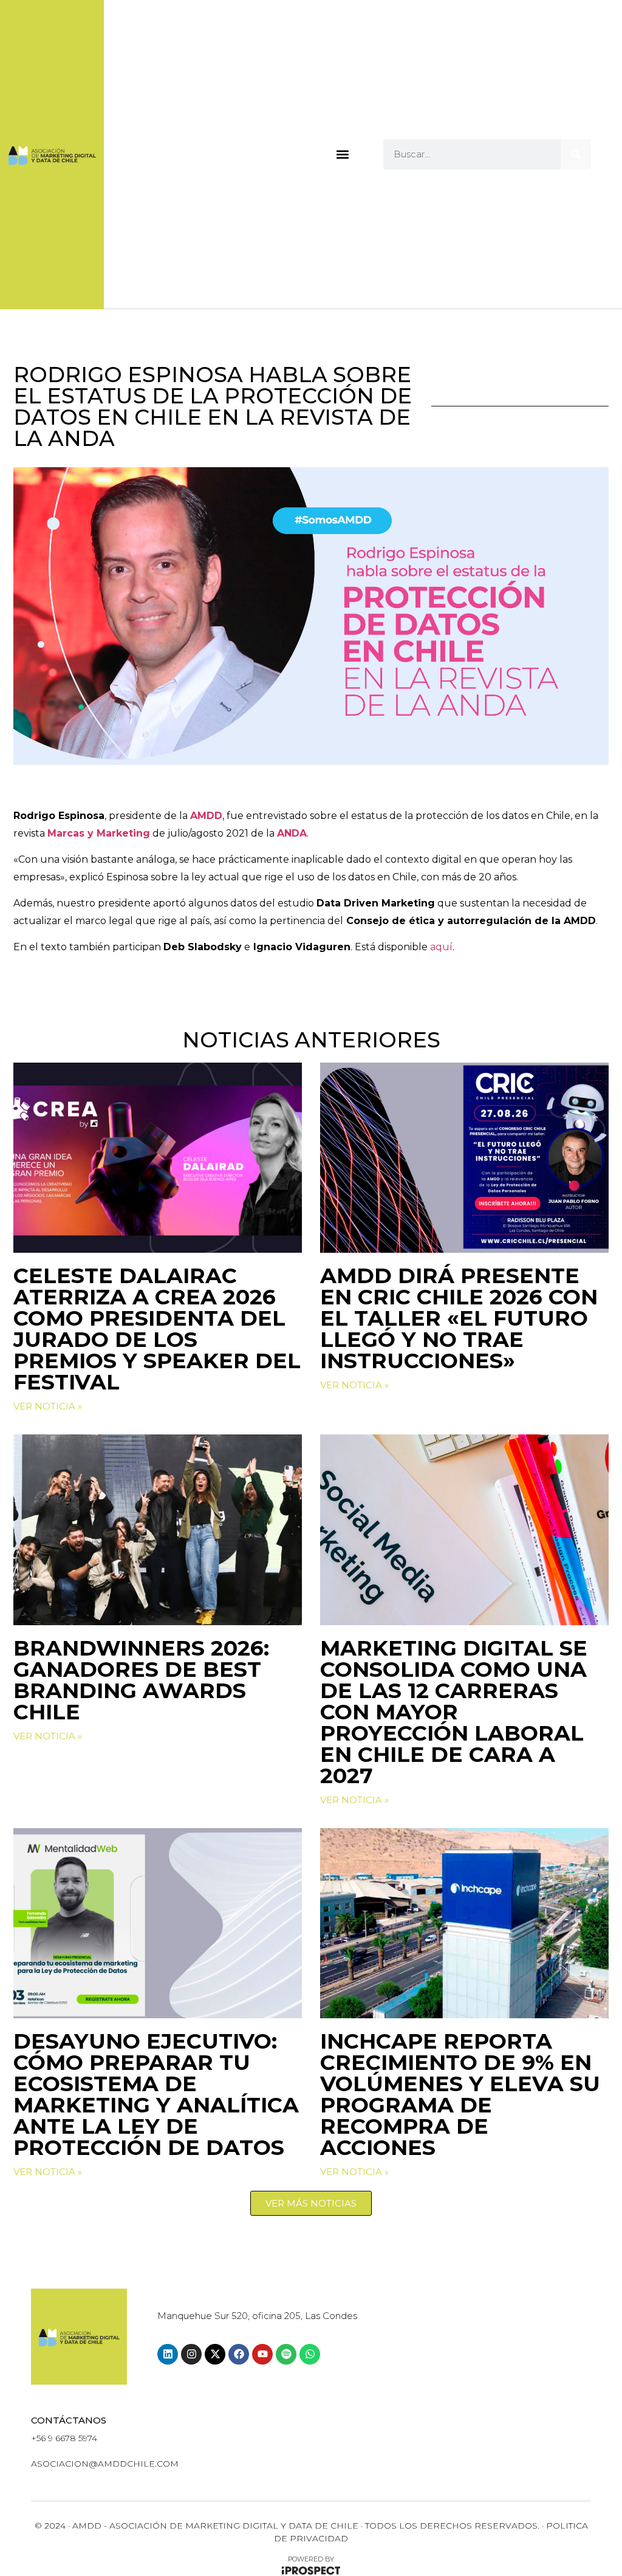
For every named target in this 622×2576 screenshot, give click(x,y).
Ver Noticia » (48, 1406)
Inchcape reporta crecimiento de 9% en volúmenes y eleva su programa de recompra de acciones (460, 2094)
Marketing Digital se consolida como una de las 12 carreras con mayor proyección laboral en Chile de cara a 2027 (454, 1712)
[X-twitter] (215, 2354)
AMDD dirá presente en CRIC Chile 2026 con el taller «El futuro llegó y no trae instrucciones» (459, 1318)
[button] (342, 154)
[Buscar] (576, 154)
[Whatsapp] (310, 2354)
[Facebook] (239, 2354)
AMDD (206, 816)
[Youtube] (262, 2354)
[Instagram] (191, 2354)
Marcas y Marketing (99, 833)
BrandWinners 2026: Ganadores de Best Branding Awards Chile (141, 1680)
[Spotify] (286, 2354)
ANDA (292, 833)
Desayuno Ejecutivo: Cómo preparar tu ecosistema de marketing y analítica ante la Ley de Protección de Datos (156, 2094)
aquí (441, 947)
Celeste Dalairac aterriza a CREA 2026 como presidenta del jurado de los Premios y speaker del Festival (157, 1329)
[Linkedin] (168, 2354)
